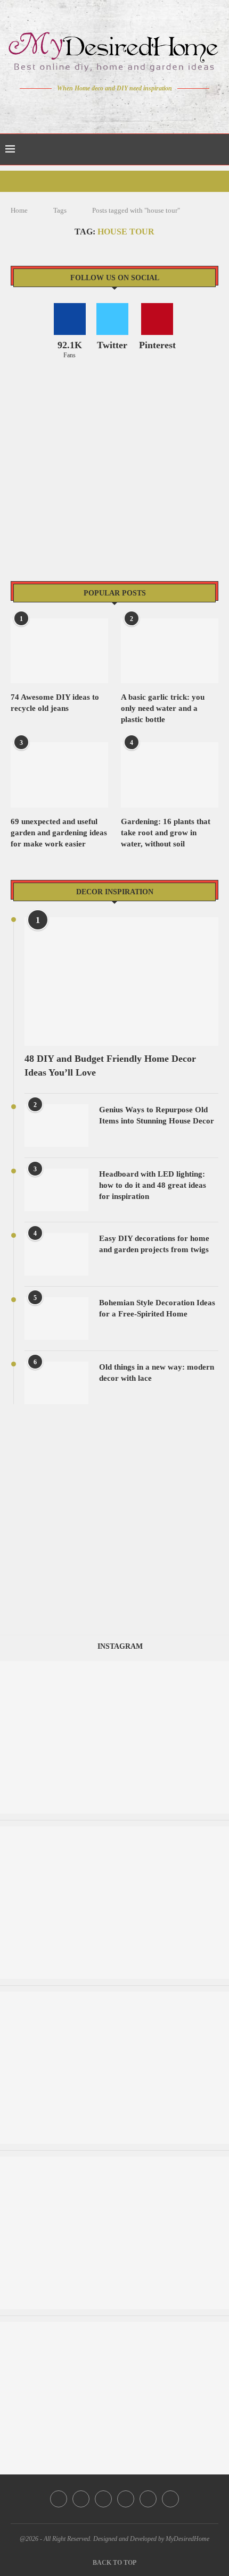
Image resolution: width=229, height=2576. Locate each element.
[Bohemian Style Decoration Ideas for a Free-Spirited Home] (56, 1319)
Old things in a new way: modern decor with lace (157, 1373)
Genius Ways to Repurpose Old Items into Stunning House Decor (157, 1115)
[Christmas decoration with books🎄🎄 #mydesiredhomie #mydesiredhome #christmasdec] (114, 2162)
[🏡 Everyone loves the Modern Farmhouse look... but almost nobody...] (114, 1997)
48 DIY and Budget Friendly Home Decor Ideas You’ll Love (110, 1065)
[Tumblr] (137, 108)
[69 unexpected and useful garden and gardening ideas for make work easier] (59, 775)
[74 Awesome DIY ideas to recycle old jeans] (59, 651)
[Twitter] (92, 108)
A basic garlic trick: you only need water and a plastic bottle (163, 708)
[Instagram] (107, 108)
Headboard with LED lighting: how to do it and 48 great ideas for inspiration (153, 1185)
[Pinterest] (122, 108)
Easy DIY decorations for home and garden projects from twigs (154, 1244)
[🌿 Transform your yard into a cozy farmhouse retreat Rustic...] (114, 2327)
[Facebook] (77, 108)
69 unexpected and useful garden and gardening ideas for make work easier (59, 833)
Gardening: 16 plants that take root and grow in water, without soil (166, 833)
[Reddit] (152, 108)
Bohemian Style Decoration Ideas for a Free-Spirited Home (157, 1308)
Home (19, 210)
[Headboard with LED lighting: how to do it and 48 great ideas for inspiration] (56, 1190)
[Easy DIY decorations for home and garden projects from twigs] (56, 1254)
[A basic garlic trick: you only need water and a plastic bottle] (170, 651)
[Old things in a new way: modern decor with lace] (56, 1383)
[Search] (218, 149)
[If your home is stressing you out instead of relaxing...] (114, 1831)
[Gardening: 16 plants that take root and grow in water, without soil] (170, 775)
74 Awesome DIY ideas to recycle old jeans (55, 703)
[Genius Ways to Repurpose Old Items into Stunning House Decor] (56, 1126)
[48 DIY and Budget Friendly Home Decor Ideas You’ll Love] (121, 982)
